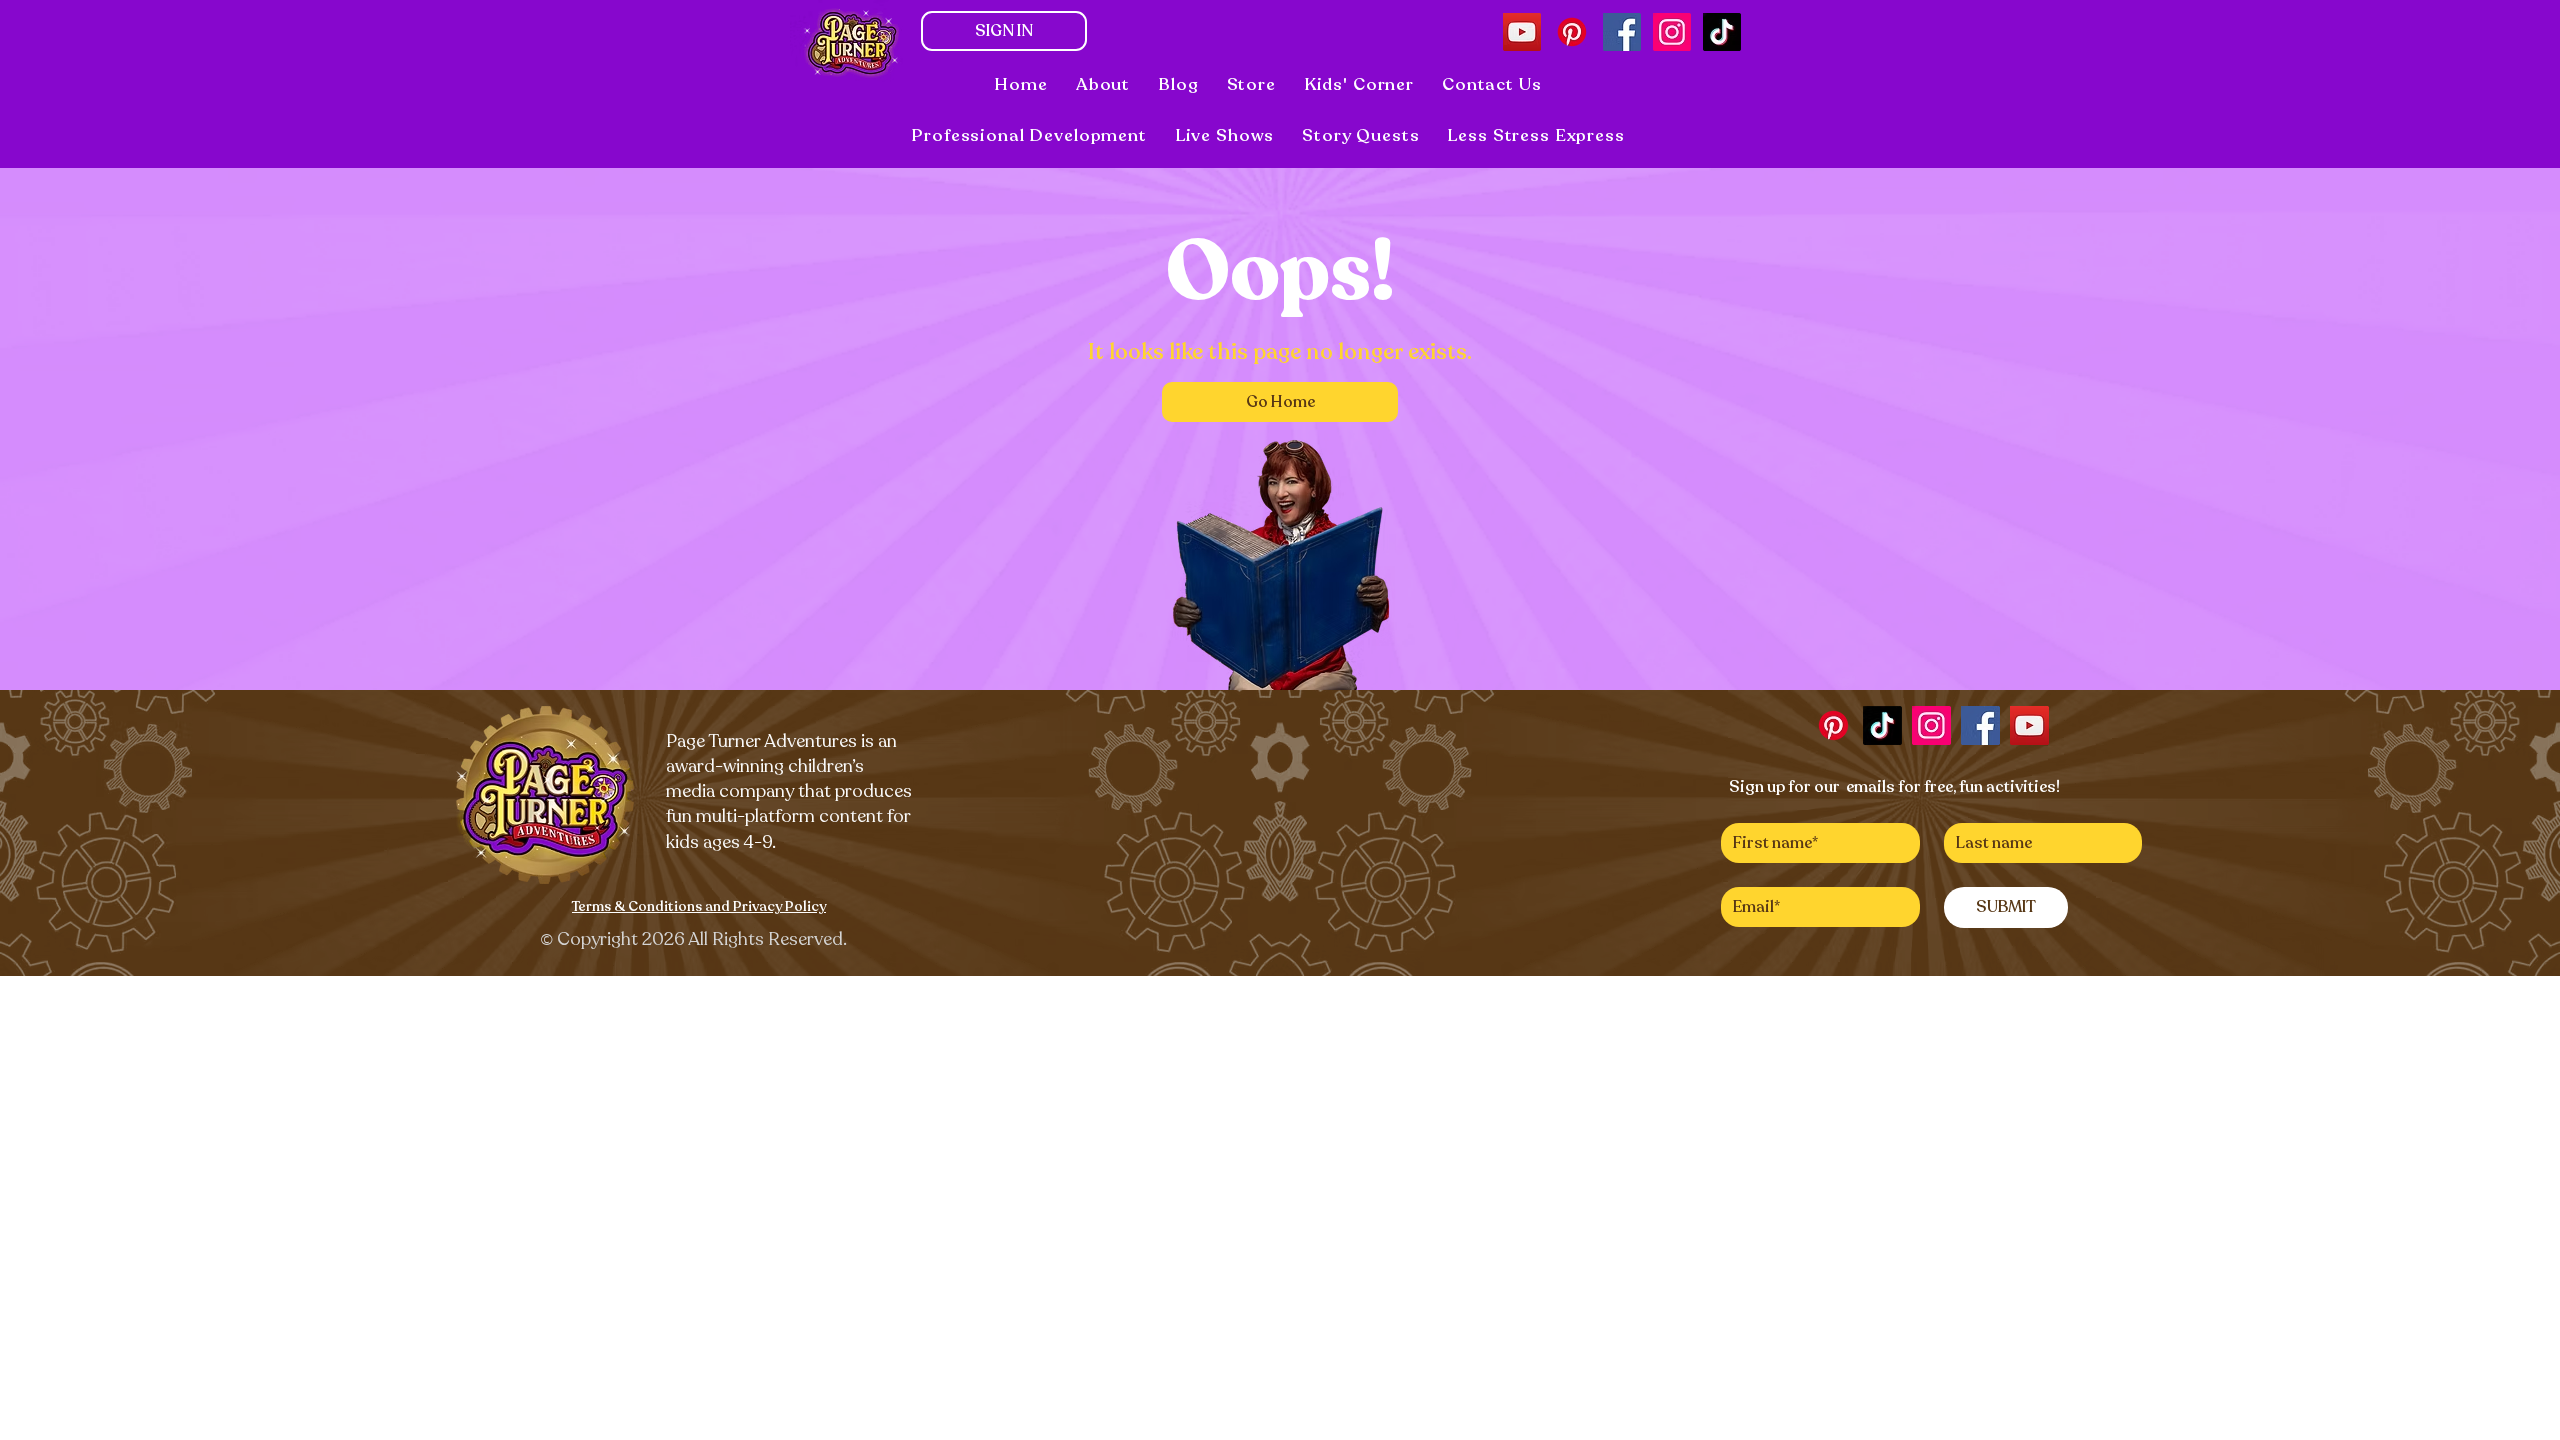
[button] (1225, 135)
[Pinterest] (1572, 32)
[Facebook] (1622, 32)
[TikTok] (1722, 32)
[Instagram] (1672, 32)
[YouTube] (1522, 32)
